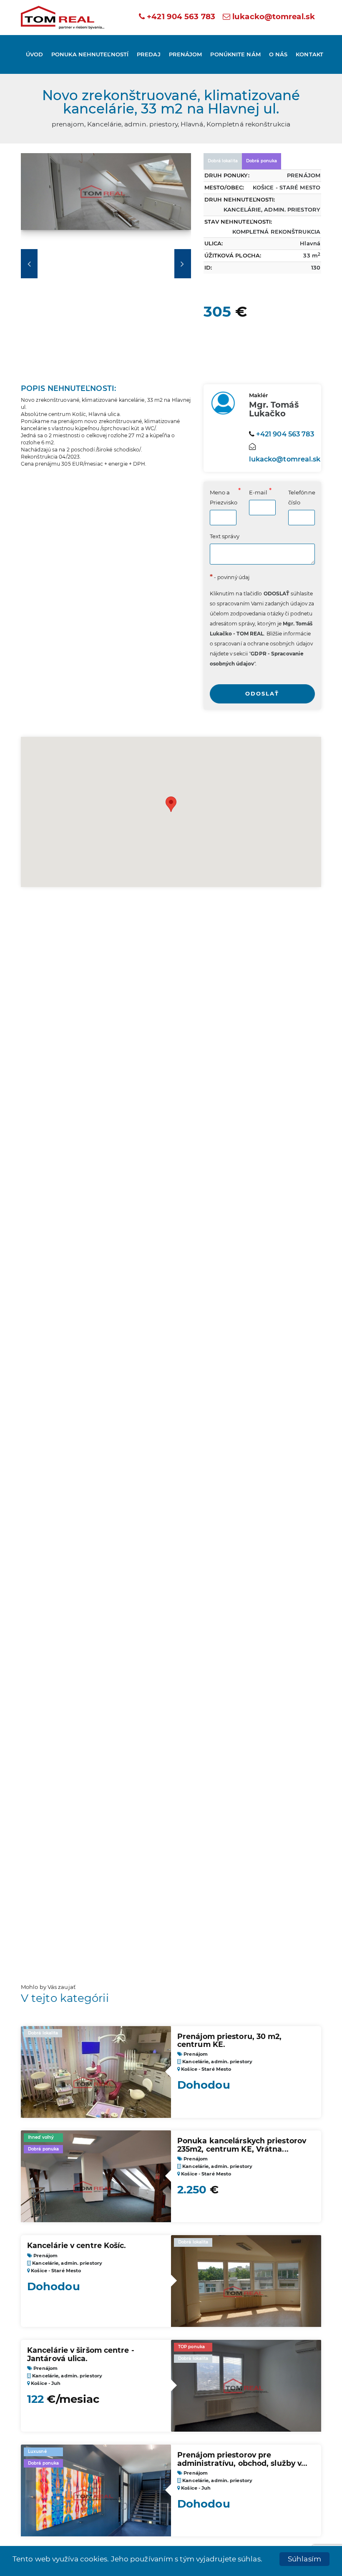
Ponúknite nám (235, 54)
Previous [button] (29, 264)
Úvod (34, 54)
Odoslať (262, 693)
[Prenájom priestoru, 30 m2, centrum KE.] (96, 2082)
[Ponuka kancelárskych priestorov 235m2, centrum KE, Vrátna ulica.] (96, 2187)
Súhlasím (304, 2559)
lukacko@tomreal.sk (274, 16)
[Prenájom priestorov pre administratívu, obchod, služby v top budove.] (96, 2495)
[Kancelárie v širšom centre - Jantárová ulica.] (246, 2386)
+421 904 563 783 (180, 16)
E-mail (258, 492)
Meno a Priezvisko (223, 497)
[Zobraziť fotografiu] (106, 196)
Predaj (149, 54)
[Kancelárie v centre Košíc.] (246, 2291)
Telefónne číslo (302, 497)
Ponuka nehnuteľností (90, 54)
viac (20, 2566)
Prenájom (186, 54)
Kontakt (309, 54)
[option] (106, 196)
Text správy (225, 536)
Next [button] (183, 264)
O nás (278, 54)
